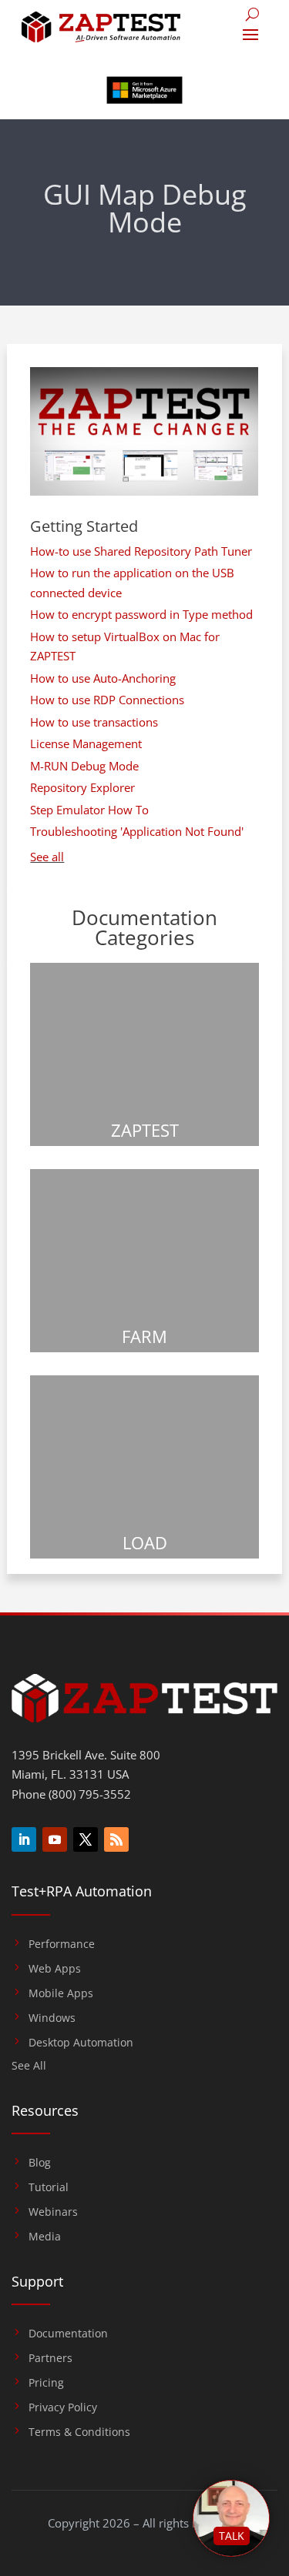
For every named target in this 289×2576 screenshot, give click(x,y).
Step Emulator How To (89, 810)
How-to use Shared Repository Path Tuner (141, 551)
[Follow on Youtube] (55, 1839)
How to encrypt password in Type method (141, 614)
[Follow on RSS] (116, 1839)
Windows (52, 2018)
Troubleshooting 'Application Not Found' (137, 831)
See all (47, 857)
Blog (40, 2163)
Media (45, 2237)
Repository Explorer (82, 787)
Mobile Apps (61, 1993)
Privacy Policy (63, 2407)
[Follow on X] (86, 1839)
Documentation (68, 2334)
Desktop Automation (81, 2043)
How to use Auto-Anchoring (103, 678)
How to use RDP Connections (107, 700)
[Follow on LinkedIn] (24, 1839)
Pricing (46, 2383)
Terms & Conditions (79, 2432)
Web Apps (55, 1969)
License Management (86, 743)
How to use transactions (94, 722)
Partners (50, 2358)
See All (29, 2066)
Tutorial (49, 2187)
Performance (62, 1944)
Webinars (53, 2212)
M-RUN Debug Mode (84, 766)
